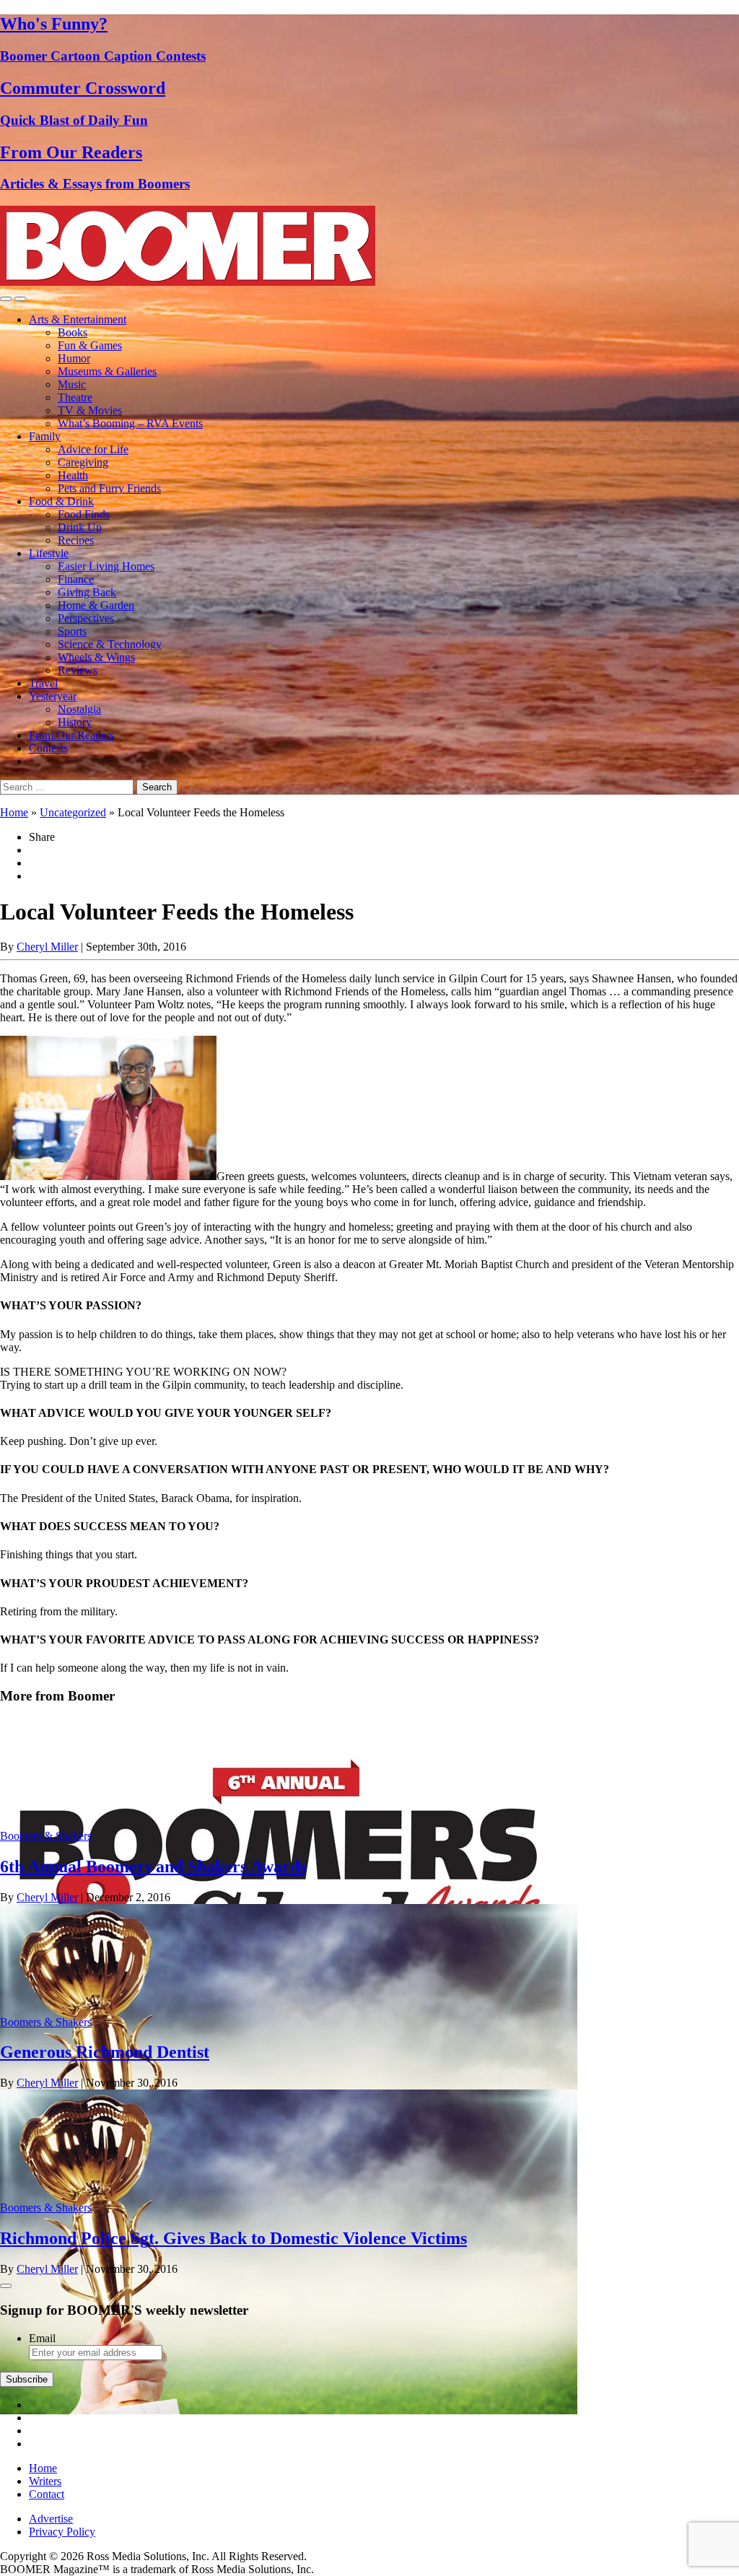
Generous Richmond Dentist (105, 2052)
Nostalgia (79, 709)
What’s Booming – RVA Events (130, 423)
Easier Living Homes (106, 566)
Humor (74, 358)
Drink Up (80, 527)
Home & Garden (96, 605)
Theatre (75, 397)
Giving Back (87, 592)
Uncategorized (73, 812)
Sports (72, 631)
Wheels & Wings (96, 657)
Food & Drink (61, 501)
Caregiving (83, 462)
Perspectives (86, 618)
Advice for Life (93, 449)
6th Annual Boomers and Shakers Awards (153, 1866)
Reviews (78, 670)
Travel (43, 683)
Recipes (76, 540)
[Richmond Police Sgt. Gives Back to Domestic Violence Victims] (289, 2410)
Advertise (51, 2519)
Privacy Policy (62, 2532)
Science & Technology (110, 644)
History (75, 722)
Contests (48, 748)
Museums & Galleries (107, 371)
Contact (47, 2494)
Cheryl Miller (47, 947)
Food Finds (84, 514)
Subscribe (27, 2379)
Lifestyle (49, 553)
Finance (76, 579)
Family (45, 436)
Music (72, 384)
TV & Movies (90, 410)
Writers (45, 2481)
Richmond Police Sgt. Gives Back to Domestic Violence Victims (233, 2238)
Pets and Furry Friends (109, 488)
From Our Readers (71, 735)
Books (73, 332)
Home (14, 812)
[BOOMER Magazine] (188, 282)
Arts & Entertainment (78, 319)
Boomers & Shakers (46, 1836)
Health (73, 475)
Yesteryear (53, 696)
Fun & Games (90, 345)
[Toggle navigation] (6, 299)
